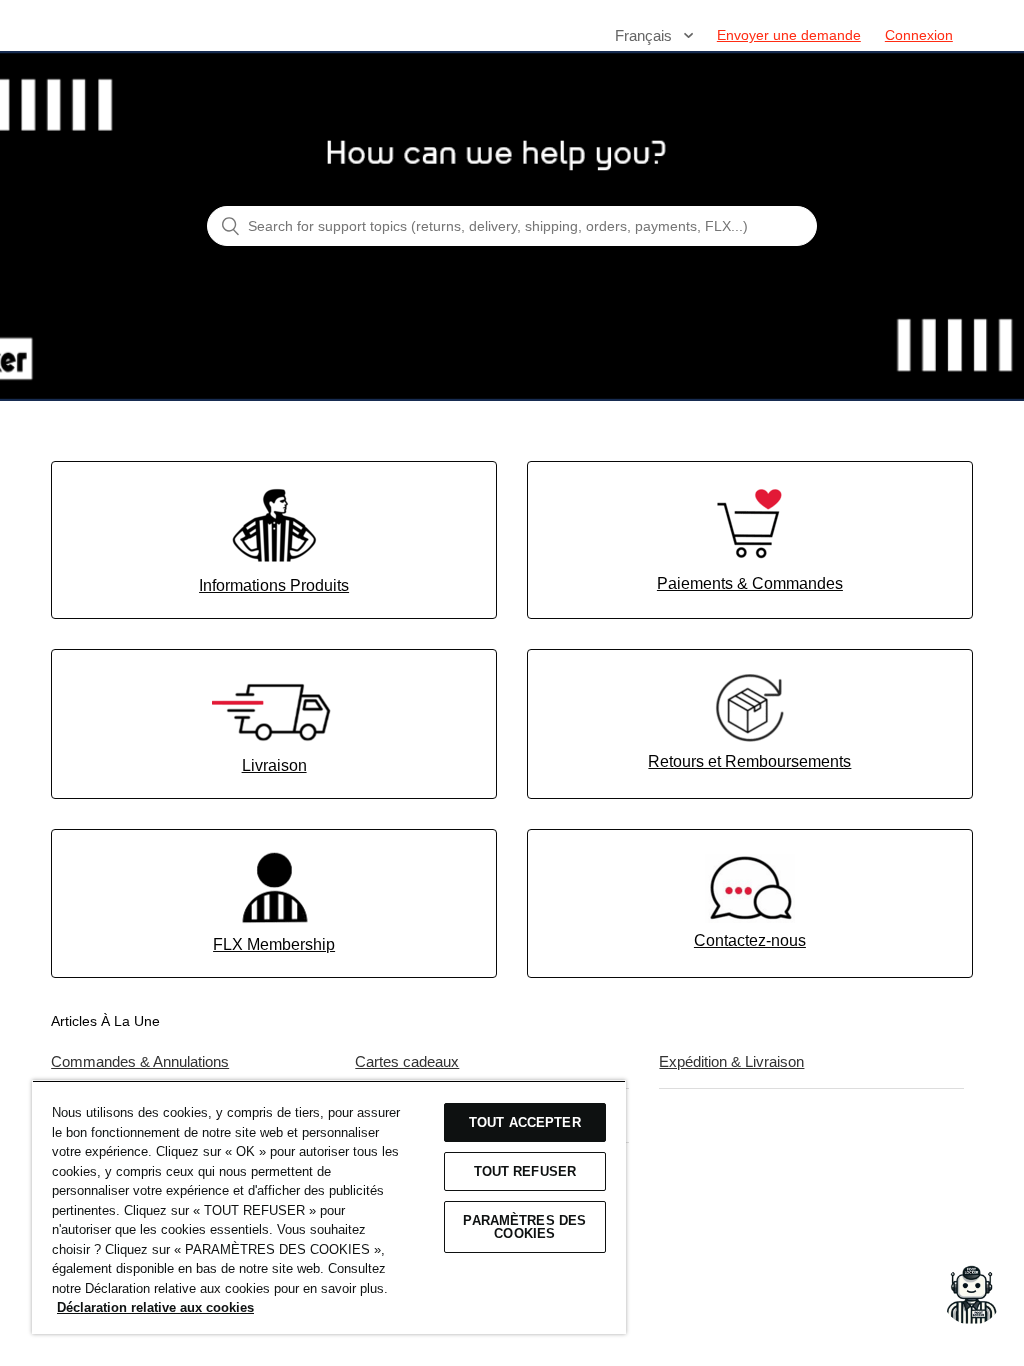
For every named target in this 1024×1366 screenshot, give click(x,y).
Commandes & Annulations (140, 1061)
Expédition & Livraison (731, 1061)
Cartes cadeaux (407, 1061)
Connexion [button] (919, 35)
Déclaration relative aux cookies (155, 1307)
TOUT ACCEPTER (525, 1122)
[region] (329, 1207)
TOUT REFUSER (525, 1171)
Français (645, 35)
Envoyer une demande (789, 35)
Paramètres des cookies (524, 1227)
